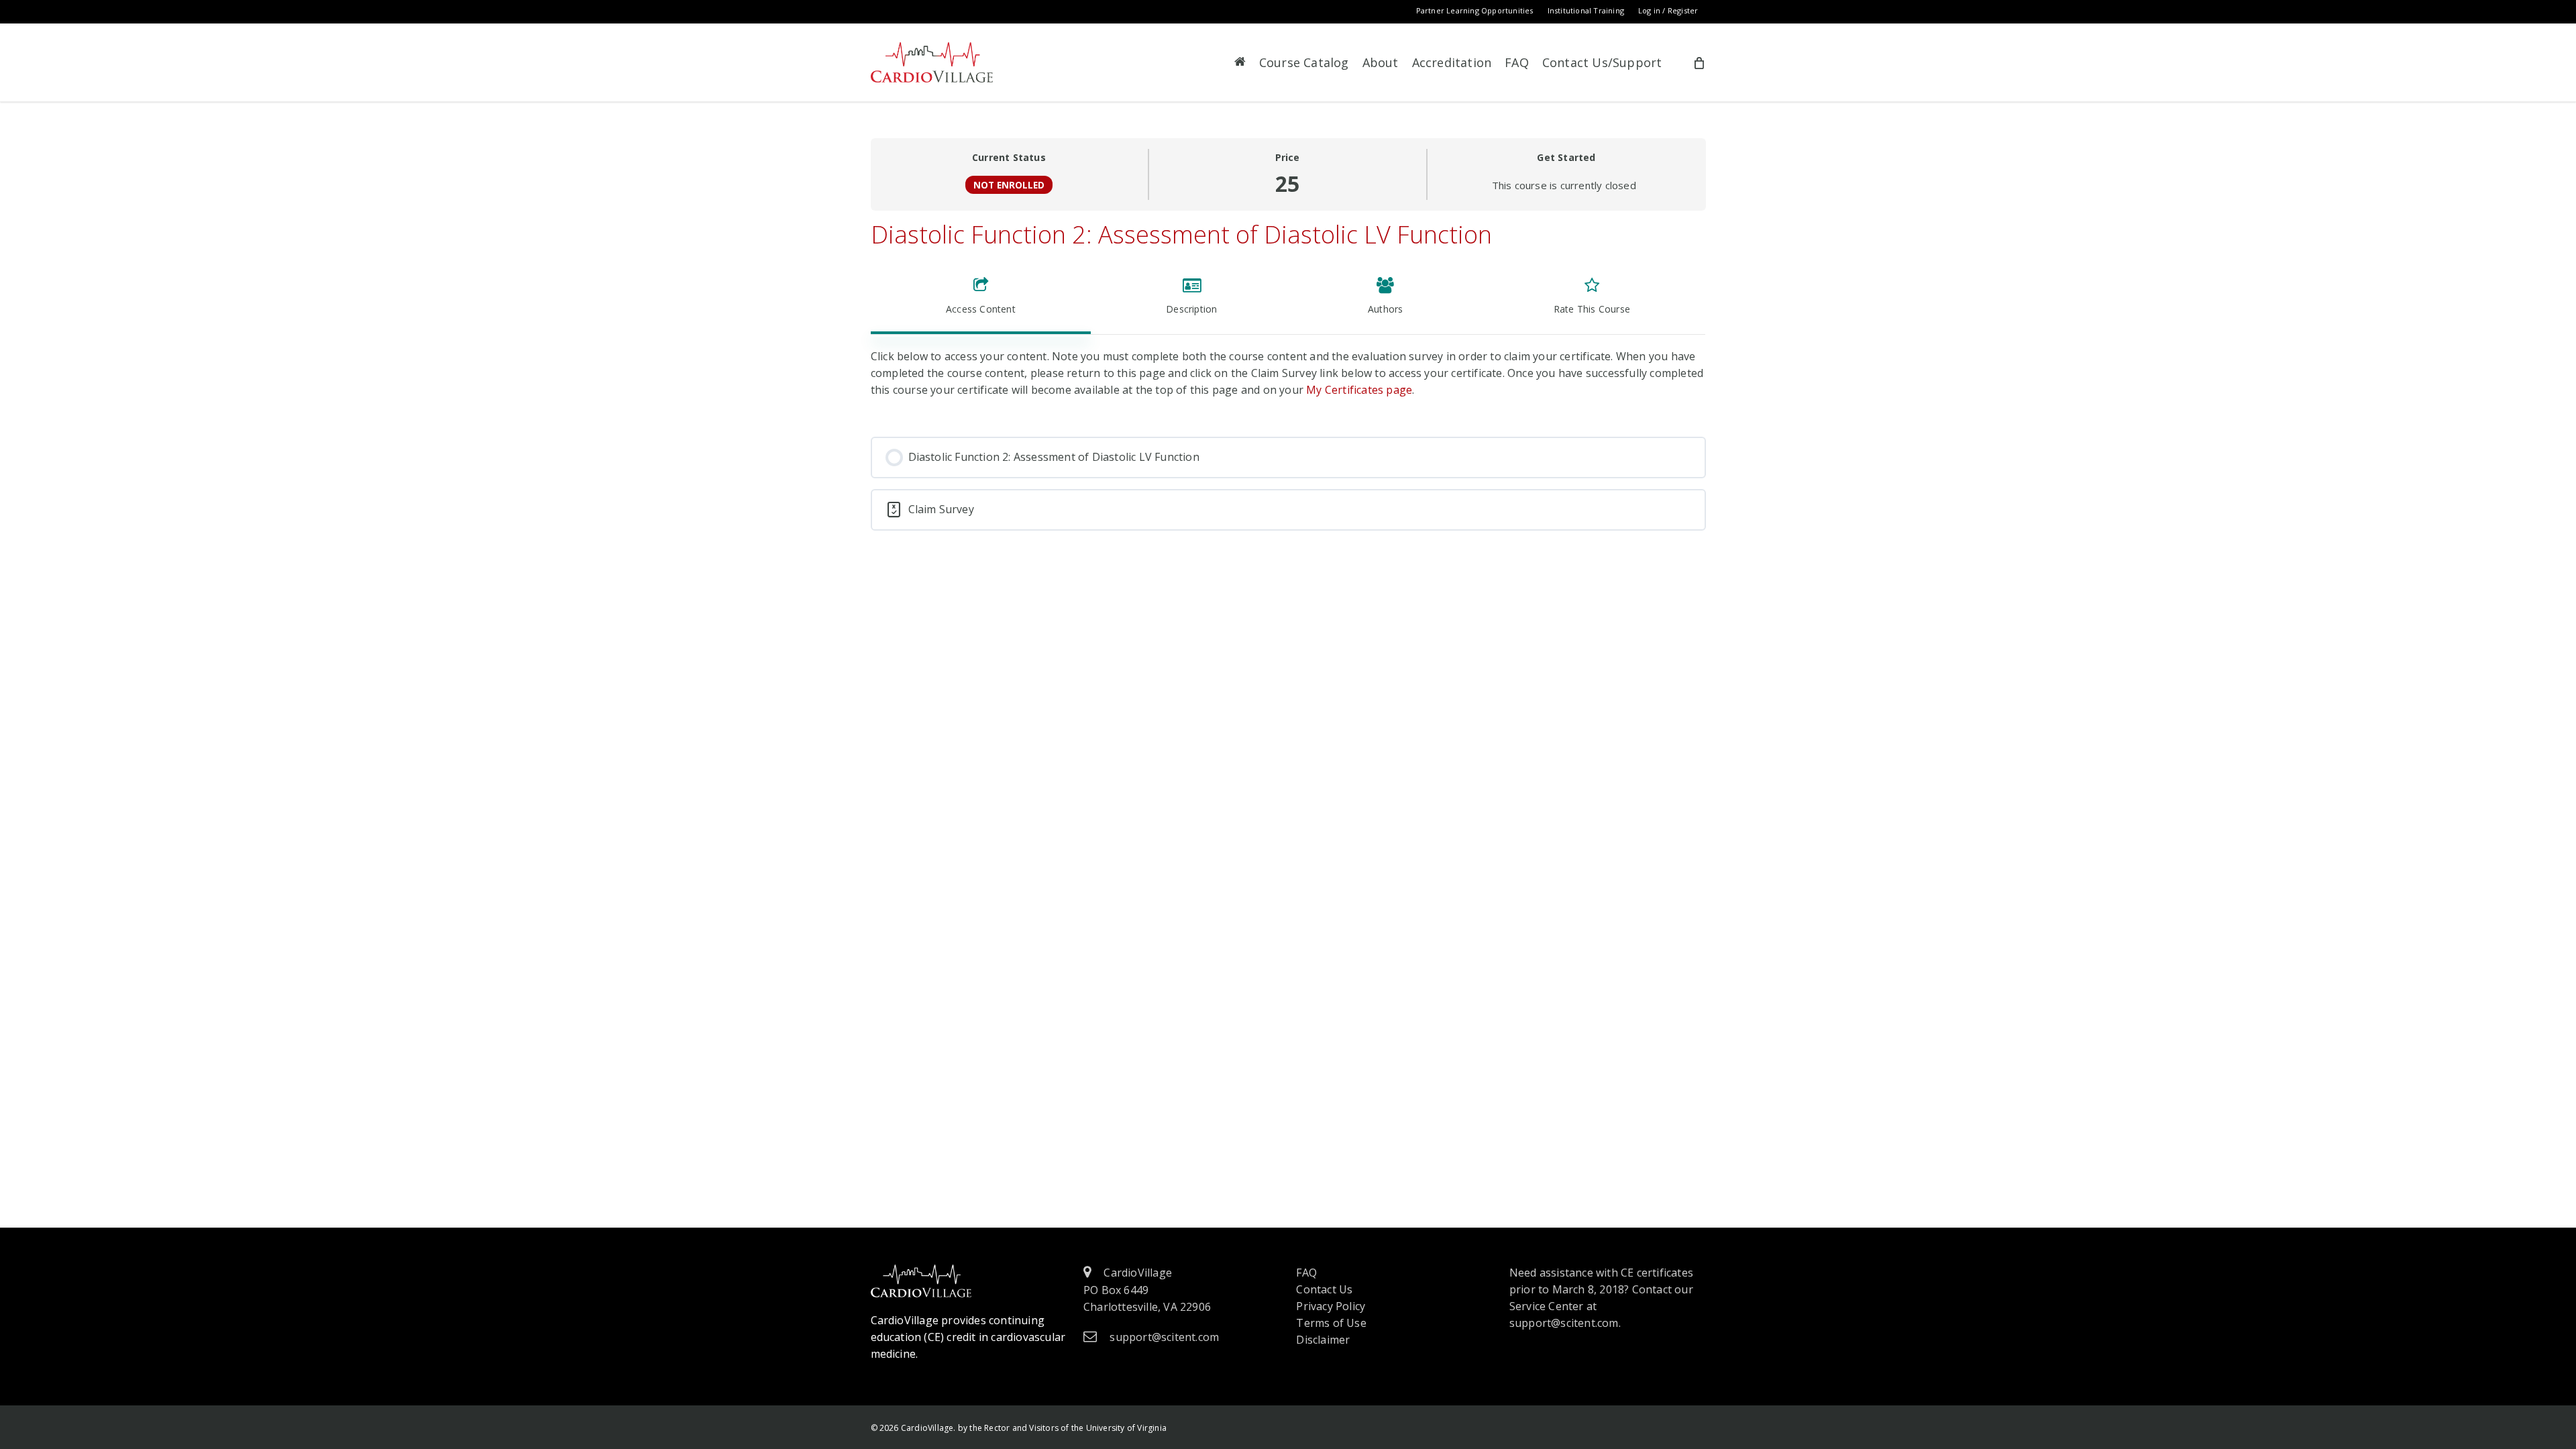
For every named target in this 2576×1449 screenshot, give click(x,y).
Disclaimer (1323, 1340)
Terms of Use (1331, 1323)
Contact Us (1324, 1289)
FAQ (1306, 1273)
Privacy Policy (1331, 1306)
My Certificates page (1359, 390)
